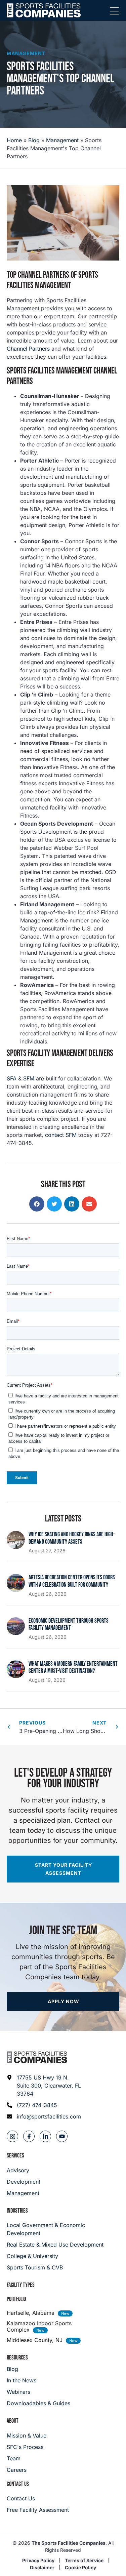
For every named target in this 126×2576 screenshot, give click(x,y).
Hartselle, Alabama (31, 2313)
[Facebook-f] (29, 2136)
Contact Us (18, 2484)
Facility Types (21, 2285)
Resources (17, 2358)
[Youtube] (62, 2136)
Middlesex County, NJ (35, 2340)
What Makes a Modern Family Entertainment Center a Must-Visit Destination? (73, 1668)
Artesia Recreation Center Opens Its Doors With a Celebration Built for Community (72, 1581)
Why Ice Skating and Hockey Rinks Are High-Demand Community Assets (72, 1538)
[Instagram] (12, 2136)
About (13, 2421)
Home (14, 140)
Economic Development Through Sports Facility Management (69, 1624)
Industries (17, 2211)
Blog (34, 140)
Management (26, 53)
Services (15, 2156)
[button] (37, 1204)
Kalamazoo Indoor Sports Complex (39, 2326)
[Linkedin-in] (45, 2136)
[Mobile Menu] (114, 11)
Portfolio (16, 2299)
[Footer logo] (37, 2057)
